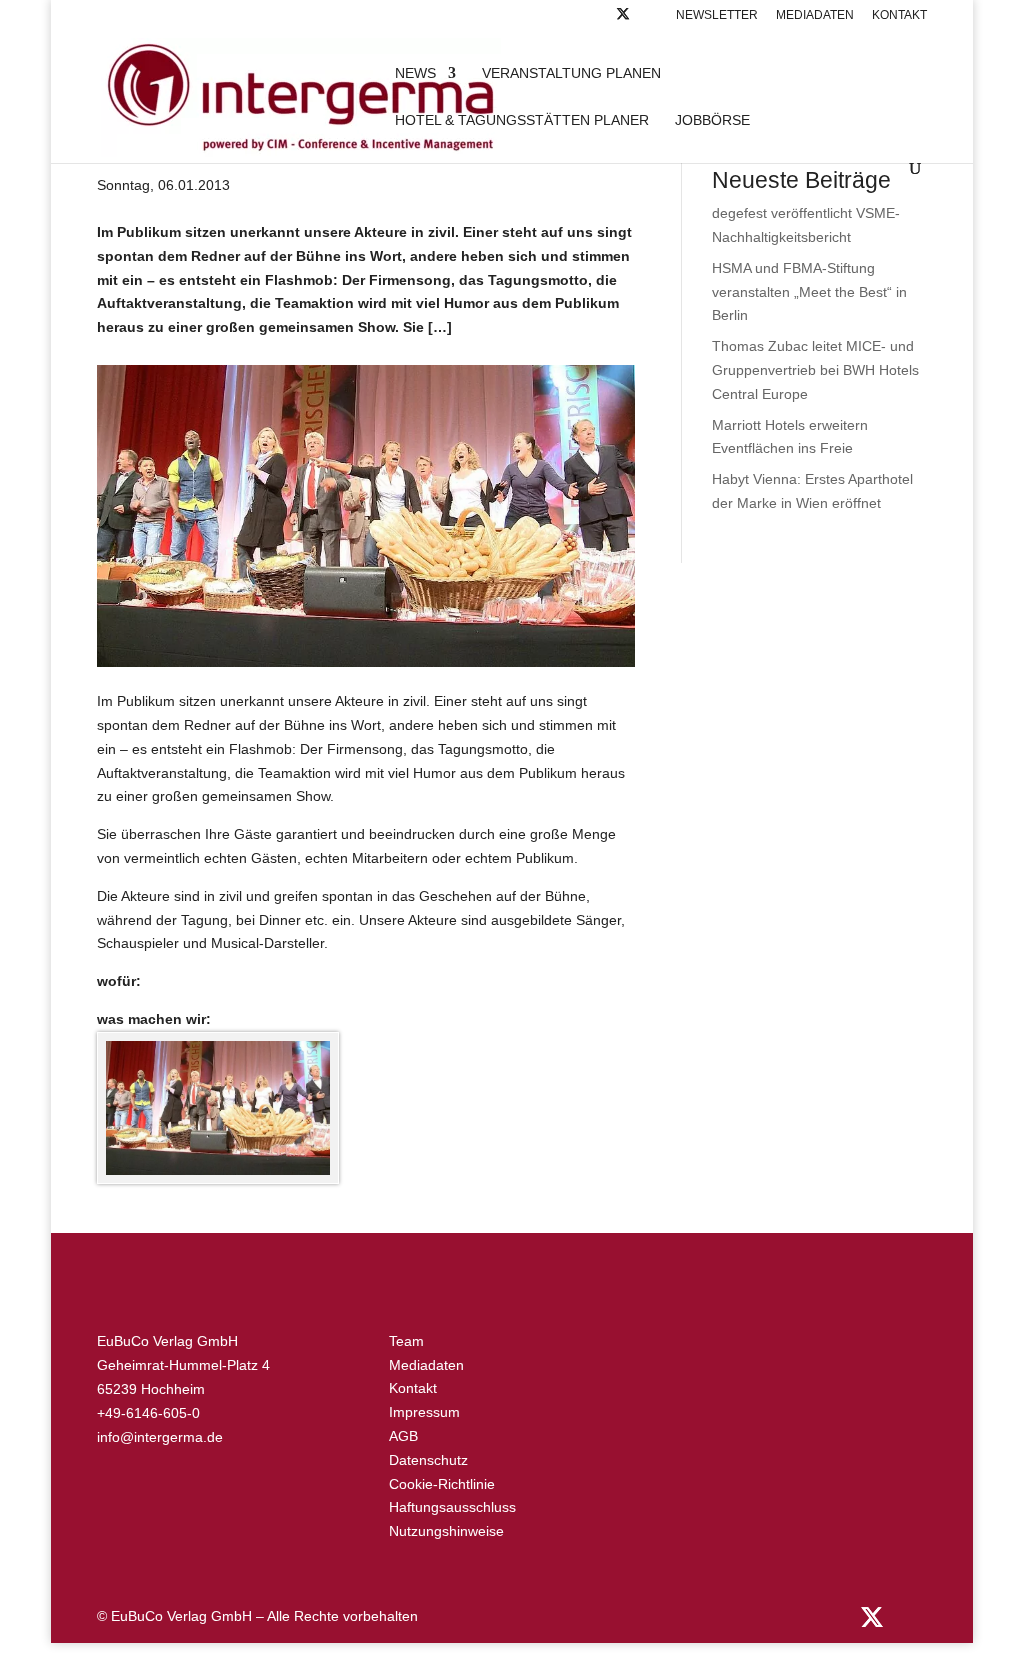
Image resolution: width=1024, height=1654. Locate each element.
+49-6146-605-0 (148, 1413)
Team (406, 1341)
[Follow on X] (623, 19)
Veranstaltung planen (571, 73)
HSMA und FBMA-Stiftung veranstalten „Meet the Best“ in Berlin (809, 292)
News (415, 73)
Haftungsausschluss (452, 1507)
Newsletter (717, 15)
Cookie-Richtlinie (442, 1484)
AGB (403, 1436)
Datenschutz (428, 1460)
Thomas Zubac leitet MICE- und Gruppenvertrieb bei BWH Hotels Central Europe (815, 370)
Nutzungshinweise (446, 1531)
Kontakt (899, 15)
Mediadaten (815, 15)
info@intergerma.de (160, 1437)
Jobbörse (712, 120)
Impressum (424, 1412)
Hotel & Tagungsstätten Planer (522, 120)
